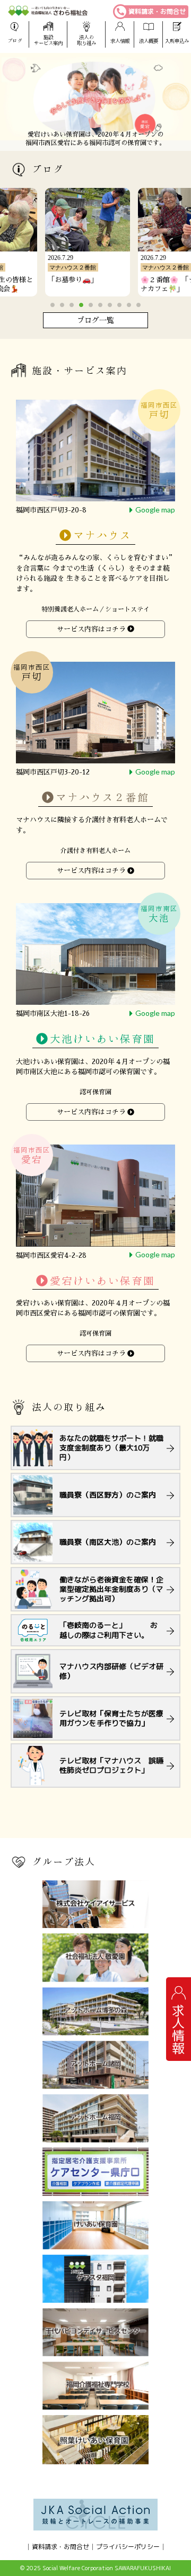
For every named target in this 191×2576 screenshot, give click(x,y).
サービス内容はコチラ (91, 629)
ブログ (15, 41)
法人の (86, 40)
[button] (53, 305)
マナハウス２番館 (102, 798)
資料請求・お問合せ (157, 11)
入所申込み (177, 41)
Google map (155, 509)
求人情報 (120, 41)
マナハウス (102, 536)
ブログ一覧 (95, 320)
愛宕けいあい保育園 (102, 1281)
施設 (48, 40)
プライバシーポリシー (128, 2547)
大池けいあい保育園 (102, 1039)
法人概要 (149, 41)
